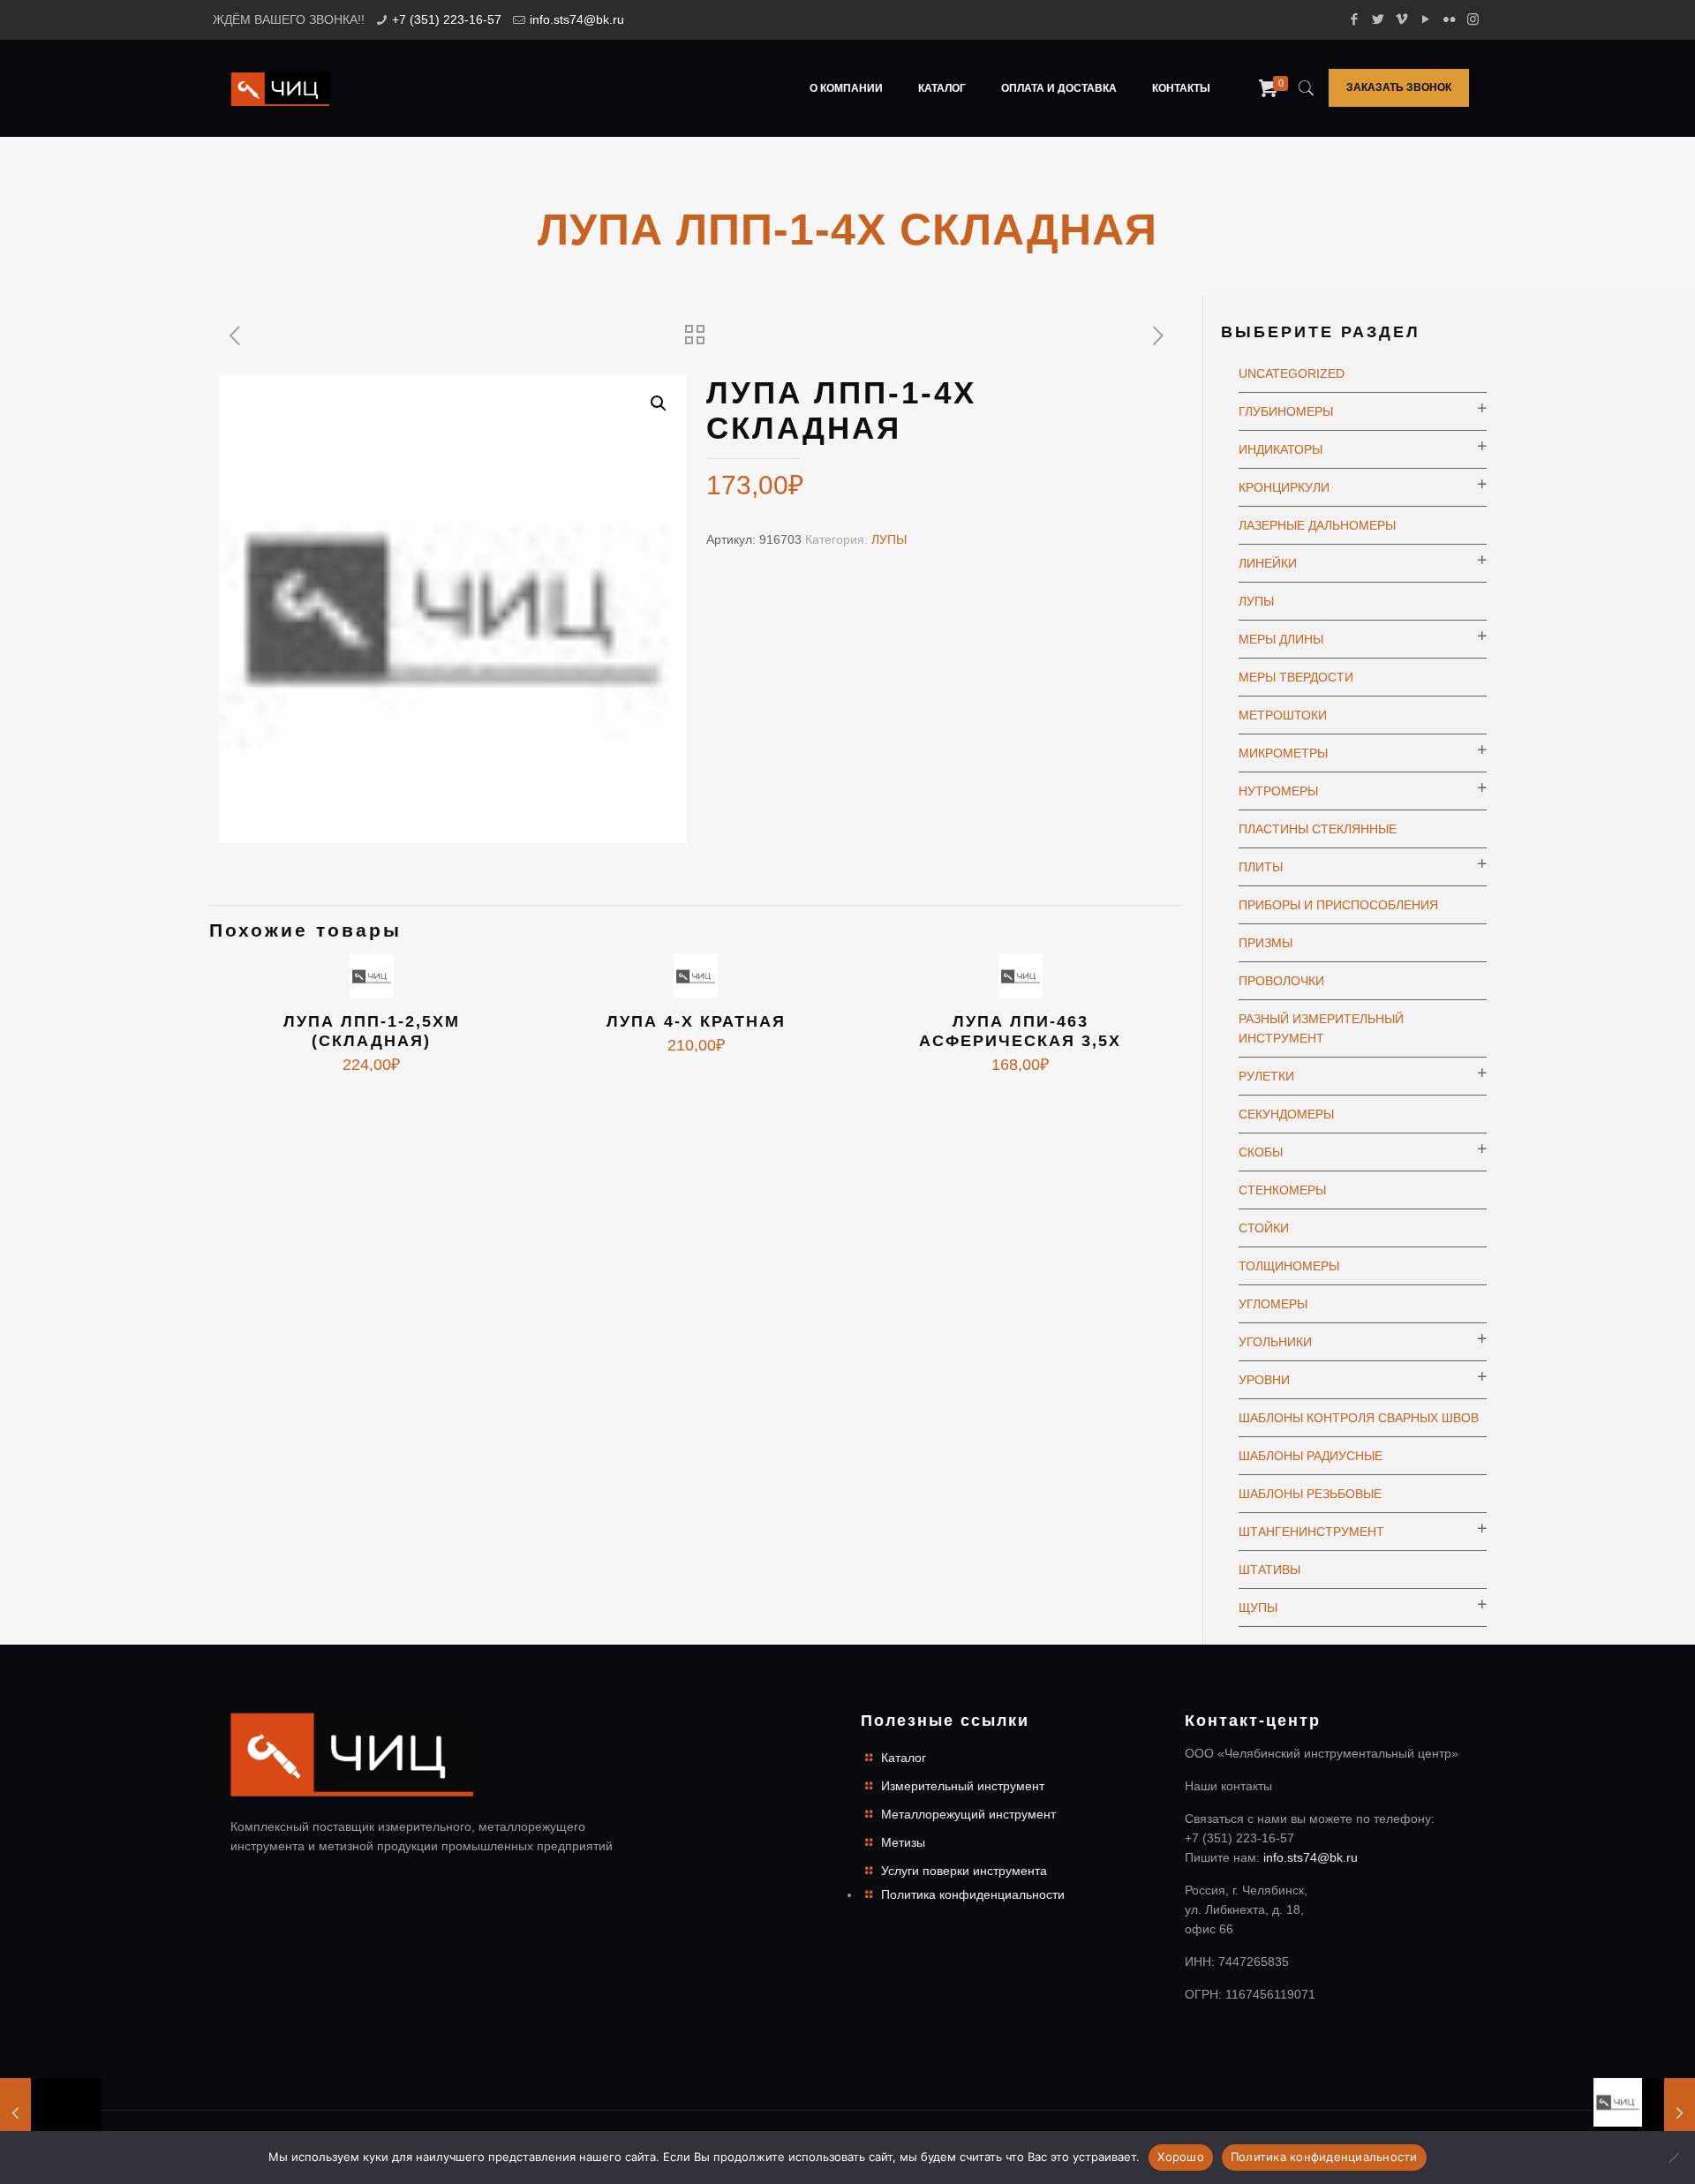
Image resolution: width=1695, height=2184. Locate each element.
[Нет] (1673, 2158)
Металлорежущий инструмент (968, 1814)
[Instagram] (1473, 19)
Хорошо (1181, 2157)
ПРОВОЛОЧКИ (1281, 981)
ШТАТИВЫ (1269, 1570)
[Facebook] (1354, 19)
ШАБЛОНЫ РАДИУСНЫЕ (1311, 1456)
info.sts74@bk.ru (577, 19)
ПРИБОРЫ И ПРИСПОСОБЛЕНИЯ (1338, 905)
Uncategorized (1292, 373)
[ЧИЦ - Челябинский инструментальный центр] (281, 88)
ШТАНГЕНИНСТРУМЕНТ (1311, 1532)
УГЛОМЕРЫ (1273, 1304)
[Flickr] (1449, 19)
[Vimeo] (1401, 19)
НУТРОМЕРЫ (1278, 791)
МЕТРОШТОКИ (1283, 715)
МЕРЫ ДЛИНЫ (1281, 639)
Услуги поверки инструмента (964, 1871)
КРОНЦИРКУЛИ (1284, 487)
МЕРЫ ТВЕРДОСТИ (1296, 677)
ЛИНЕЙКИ (1268, 563)
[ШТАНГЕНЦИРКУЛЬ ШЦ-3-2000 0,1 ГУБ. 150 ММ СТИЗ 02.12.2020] (51, 2113)
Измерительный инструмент (963, 1786)
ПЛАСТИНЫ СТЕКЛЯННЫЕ (1318, 829)
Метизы (903, 1842)
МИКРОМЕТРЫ (1283, 753)
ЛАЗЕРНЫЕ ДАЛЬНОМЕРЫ (1317, 525)
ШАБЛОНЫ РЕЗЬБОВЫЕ (1310, 1494)
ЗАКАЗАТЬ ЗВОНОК (1399, 87)
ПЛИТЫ (1261, 867)
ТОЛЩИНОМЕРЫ (1289, 1266)
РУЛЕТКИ (1266, 1076)
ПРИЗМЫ (1266, 943)
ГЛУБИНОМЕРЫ (1286, 411)
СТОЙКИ (1264, 1228)
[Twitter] (1378, 19)
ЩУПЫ (1258, 1608)
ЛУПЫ (889, 539)
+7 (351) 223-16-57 (447, 19)
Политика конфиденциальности (973, 1894)
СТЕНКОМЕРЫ (1282, 1190)
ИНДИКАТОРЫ (1281, 449)
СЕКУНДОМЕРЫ (1286, 1114)
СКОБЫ (1261, 1152)
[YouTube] (1425, 19)
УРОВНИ (1264, 1380)
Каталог (904, 1758)
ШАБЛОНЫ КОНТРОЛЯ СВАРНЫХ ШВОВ (1359, 1418)
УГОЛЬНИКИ (1275, 1342)
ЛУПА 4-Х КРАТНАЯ (696, 1021)
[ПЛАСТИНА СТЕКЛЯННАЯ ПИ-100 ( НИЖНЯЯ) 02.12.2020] (1644, 2113)
